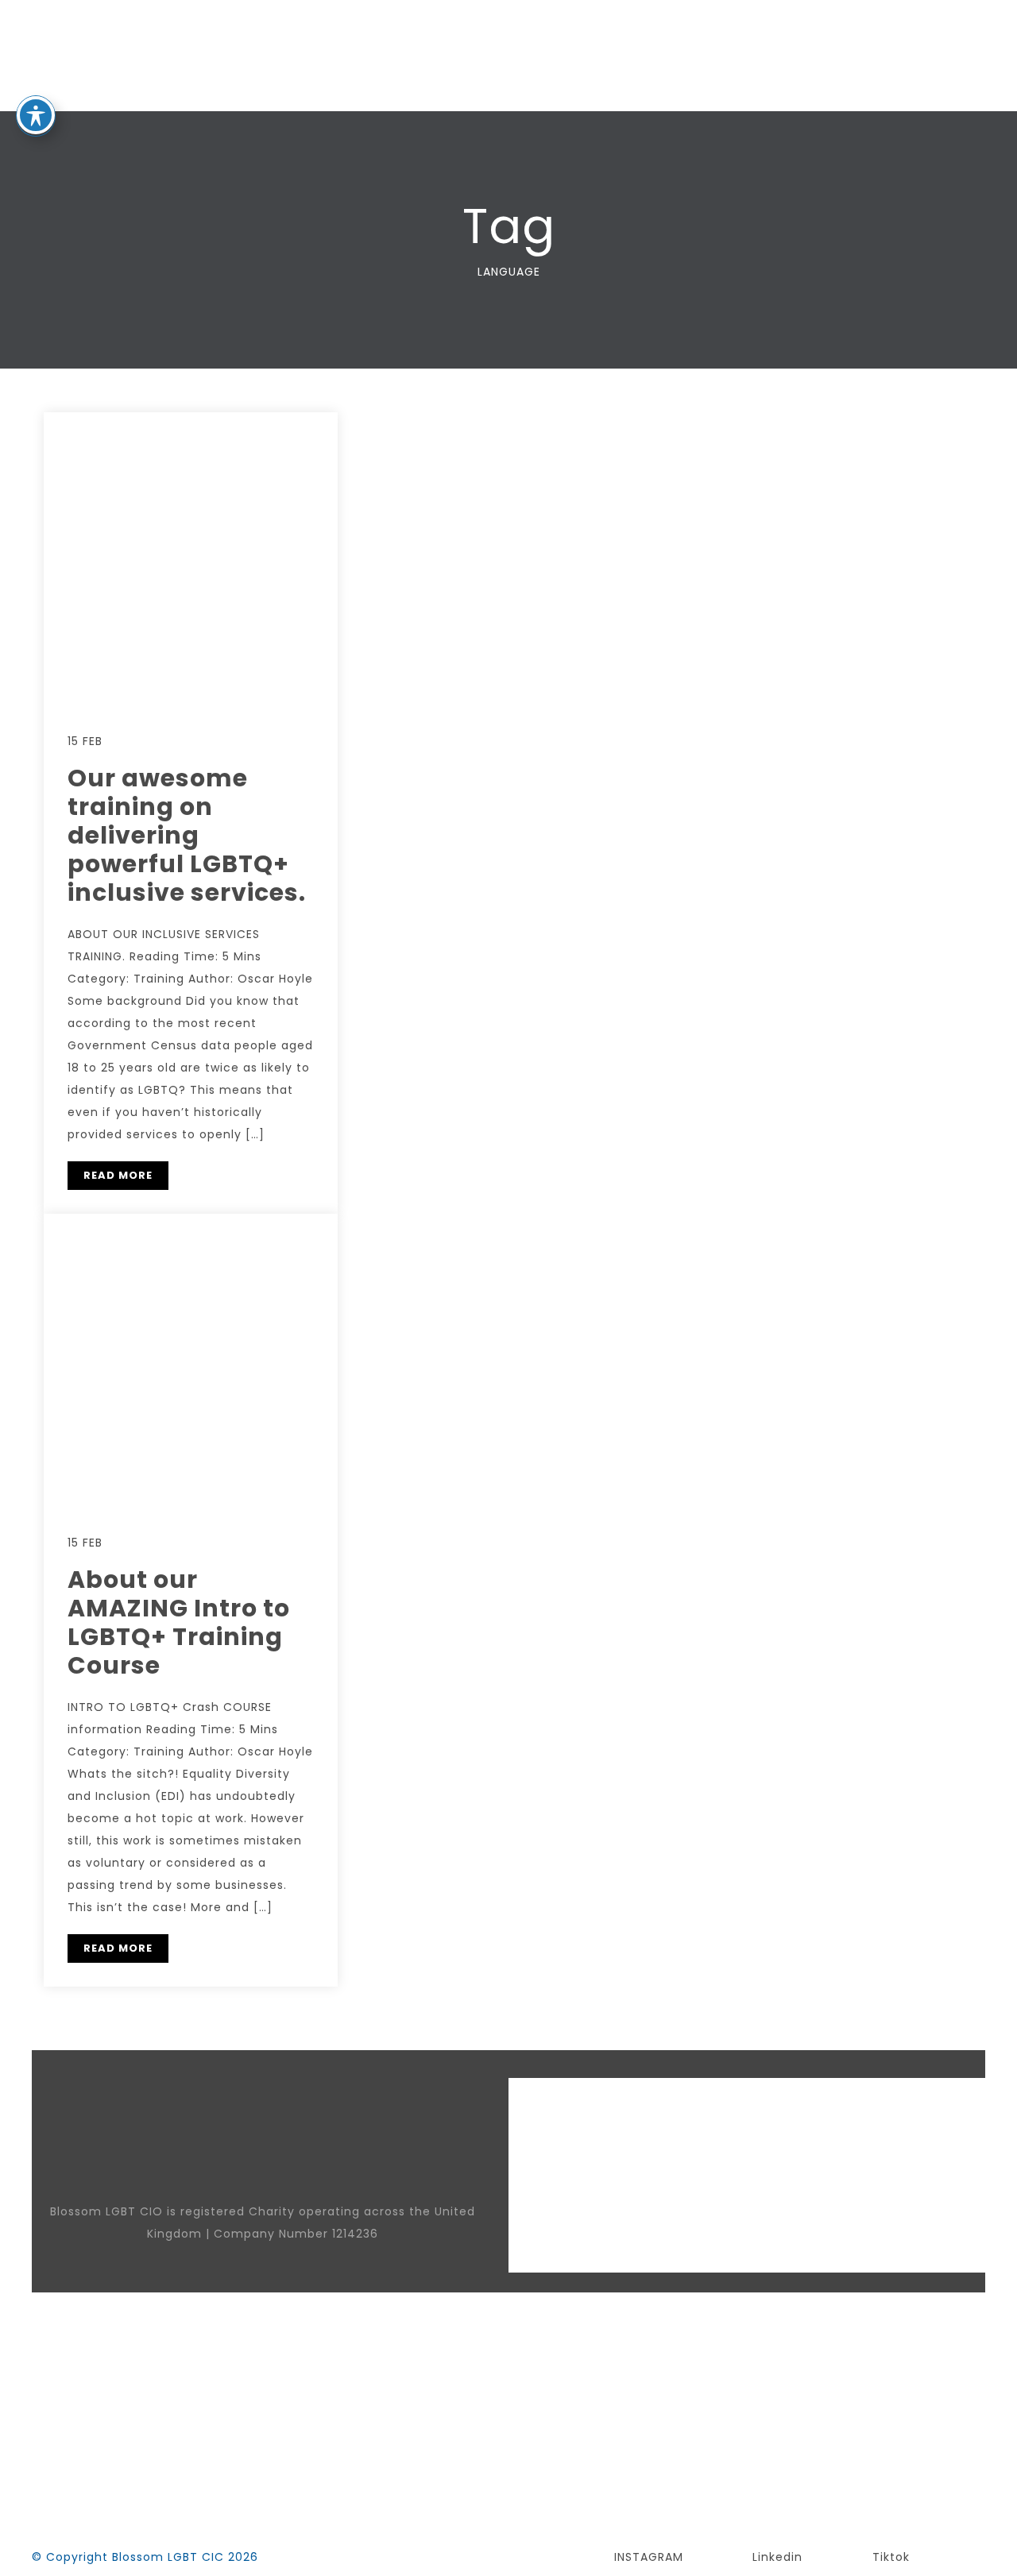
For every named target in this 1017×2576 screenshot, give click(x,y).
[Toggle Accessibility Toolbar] (36, 115)
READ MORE (118, 1175)
